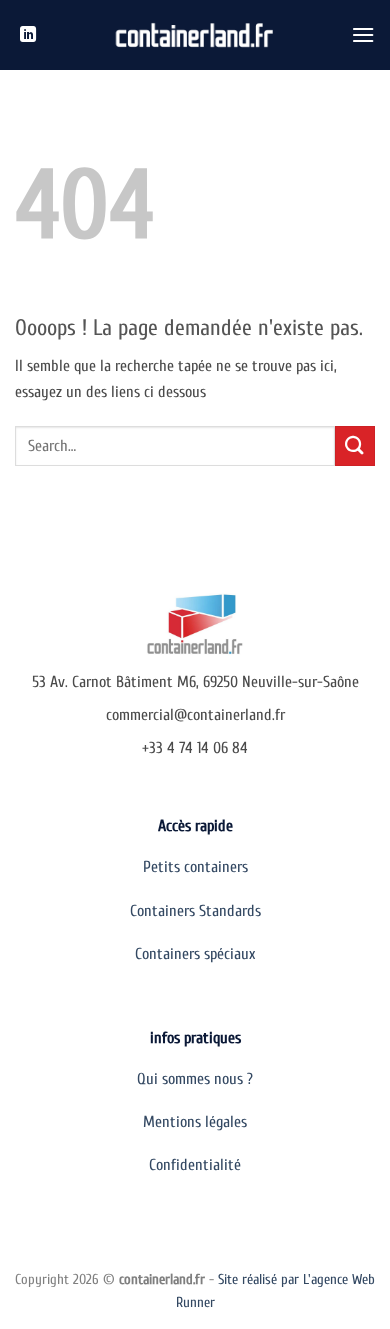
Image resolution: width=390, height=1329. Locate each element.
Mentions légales (195, 1122)
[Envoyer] (355, 445)
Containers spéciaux (195, 954)
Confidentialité (195, 1165)
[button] (363, 34)
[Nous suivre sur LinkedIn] (28, 35)
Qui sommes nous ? (195, 1079)
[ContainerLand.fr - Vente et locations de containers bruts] (195, 35)
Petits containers (195, 867)
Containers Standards (195, 911)
